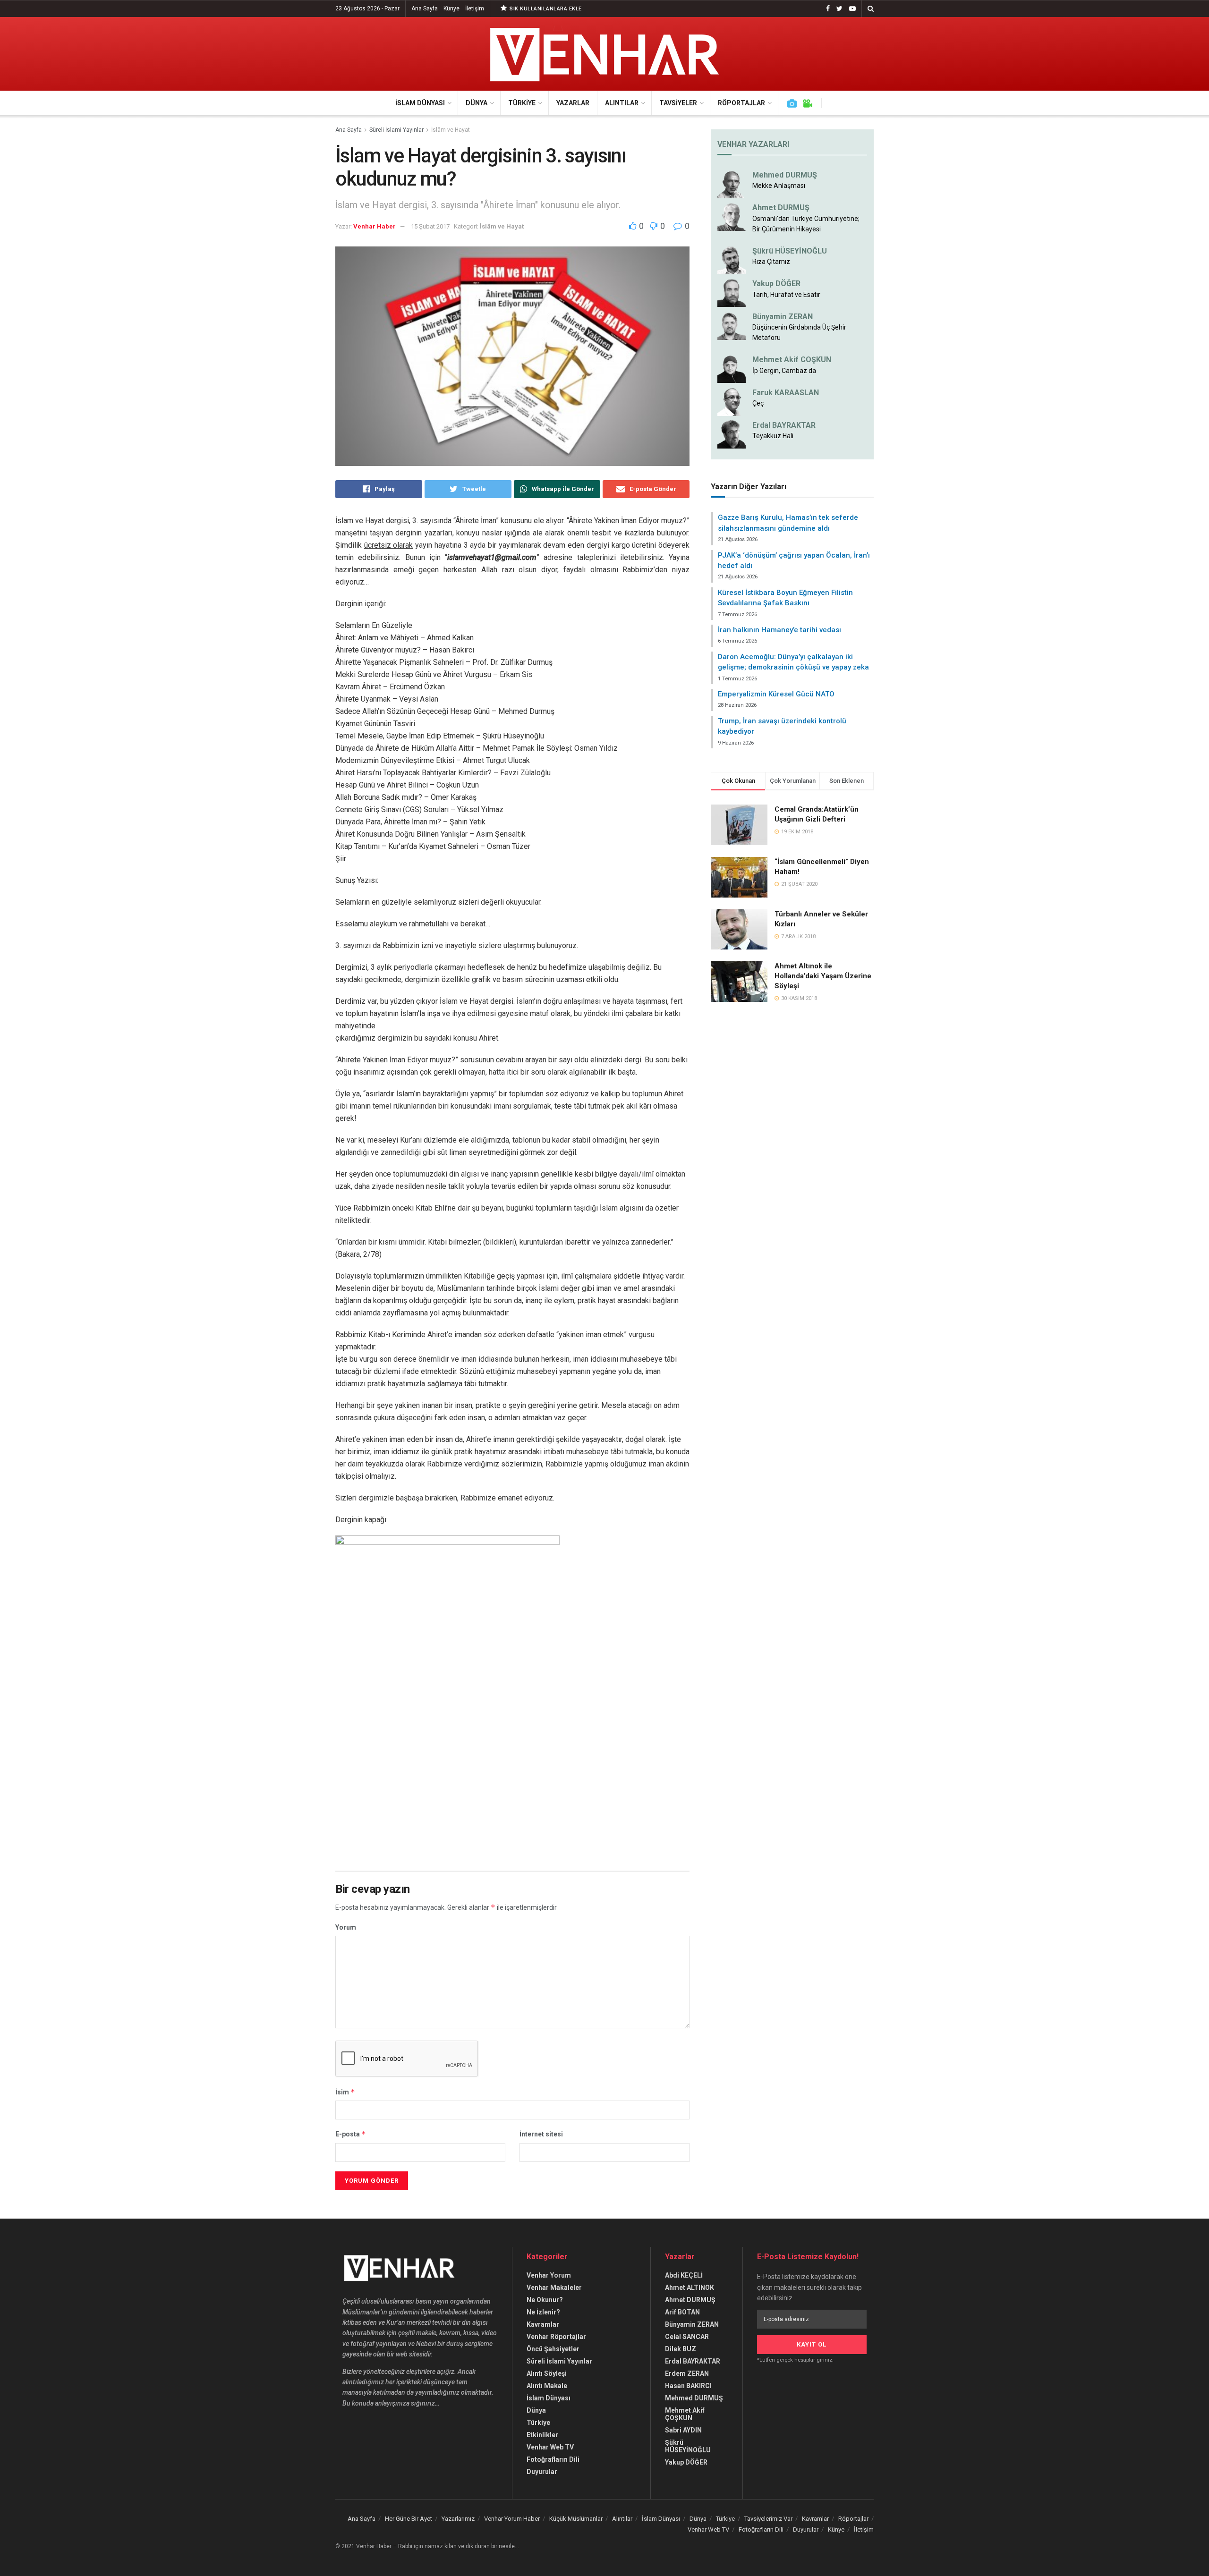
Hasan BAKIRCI (688, 2386)
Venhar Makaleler (554, 2288)
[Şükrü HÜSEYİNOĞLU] (732, 260)
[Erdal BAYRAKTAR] (732, 434)
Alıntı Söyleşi (547, 2373)
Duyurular (542, 2472)
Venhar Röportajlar (556, 2337)
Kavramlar (543, 2324)
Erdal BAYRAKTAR (784, 425)
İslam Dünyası (420, 103)
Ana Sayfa (425, 8)
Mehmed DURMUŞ (785, 175)
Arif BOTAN (682, 2312)
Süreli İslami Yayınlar (396, 130)
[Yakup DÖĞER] (732, 292)
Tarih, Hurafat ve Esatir (786, 295)
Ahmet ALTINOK (690, 2288)
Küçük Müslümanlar (576, 2519)
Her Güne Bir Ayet (409, 2519)
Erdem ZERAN (687, 2373)
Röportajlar (741, 103)
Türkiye (522, 103)
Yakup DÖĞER (776, 284)
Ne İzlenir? (543, 2312)
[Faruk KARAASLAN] (732, 401)
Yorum (346, 1927)
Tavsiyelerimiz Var (768, 2519)
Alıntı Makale (547, 2386)
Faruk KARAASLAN (786, 393)
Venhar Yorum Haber (512, 2519)
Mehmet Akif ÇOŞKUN (685, 2414)
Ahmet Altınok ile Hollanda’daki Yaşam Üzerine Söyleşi (823, 976)
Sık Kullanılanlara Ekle (545, 9)
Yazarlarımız (458, 2519)
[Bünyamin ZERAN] (732, 325)
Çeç (758, 403)
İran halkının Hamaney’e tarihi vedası (779, 630)
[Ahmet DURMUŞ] (732, 216)
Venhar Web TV (550, 2447)
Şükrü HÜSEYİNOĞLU (790, 251)
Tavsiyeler (678, 103)
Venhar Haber (375, 226)
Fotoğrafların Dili (553, 2459)
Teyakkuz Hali (773, 436)
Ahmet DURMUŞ (781, 208)
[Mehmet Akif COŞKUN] (732, 368)
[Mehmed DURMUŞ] (732, 184)
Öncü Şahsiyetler (553, 2349)
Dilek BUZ (681, 2349)
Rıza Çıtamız (771, 262)
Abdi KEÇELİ (684, 2275)
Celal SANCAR (687, 2337)
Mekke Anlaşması (779, 186)
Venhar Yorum (549, 2275)
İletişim (475, 8)
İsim (345, 2092)
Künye (451, 8)
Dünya (477, 103)
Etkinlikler (542, 2435)
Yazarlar (573, 103)
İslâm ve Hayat (451, 130)
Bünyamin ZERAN (783, 317)
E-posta (351, 2134)
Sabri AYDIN (683, 2430)
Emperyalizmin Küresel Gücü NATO (776, 694)
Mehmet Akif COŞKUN (792, 360)
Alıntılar (622, 103)
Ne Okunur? (545, 2300)
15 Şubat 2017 (430, 226)
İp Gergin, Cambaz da (784, 371)
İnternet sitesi (541, 2134)
